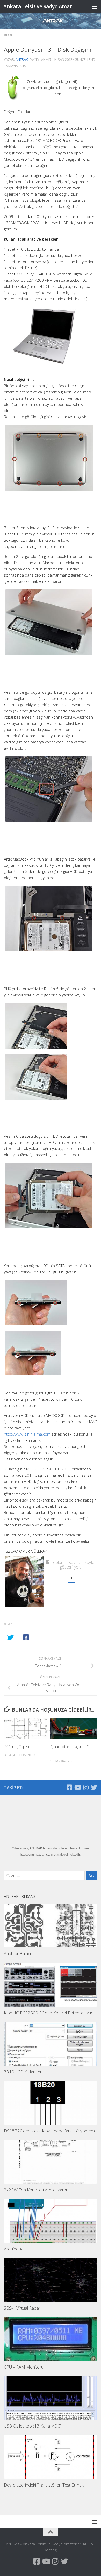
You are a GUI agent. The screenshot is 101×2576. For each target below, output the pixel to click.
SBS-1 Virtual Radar (22, 2308)
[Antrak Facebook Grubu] (69, 1787)
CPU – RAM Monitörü (24, 2367)
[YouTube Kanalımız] (77, 1787)
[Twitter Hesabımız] (94, 1787)
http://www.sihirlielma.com (27, 1434)
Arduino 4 (13, 2249)
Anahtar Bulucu (18, 1954)
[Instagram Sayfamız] (86, 1787)
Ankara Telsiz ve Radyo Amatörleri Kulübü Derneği (40, 6)
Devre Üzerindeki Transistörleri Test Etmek (44, 2485)
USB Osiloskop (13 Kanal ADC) (33, 2426)
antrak (22, 59)
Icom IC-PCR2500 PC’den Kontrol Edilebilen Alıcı (49, 2013)
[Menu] (95, 6)
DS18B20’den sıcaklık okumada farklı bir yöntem (49, 2131)
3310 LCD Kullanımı (22, 2072)
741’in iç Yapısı (16, 1746)
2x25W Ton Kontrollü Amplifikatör (36, 2190)
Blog (9, 35)
